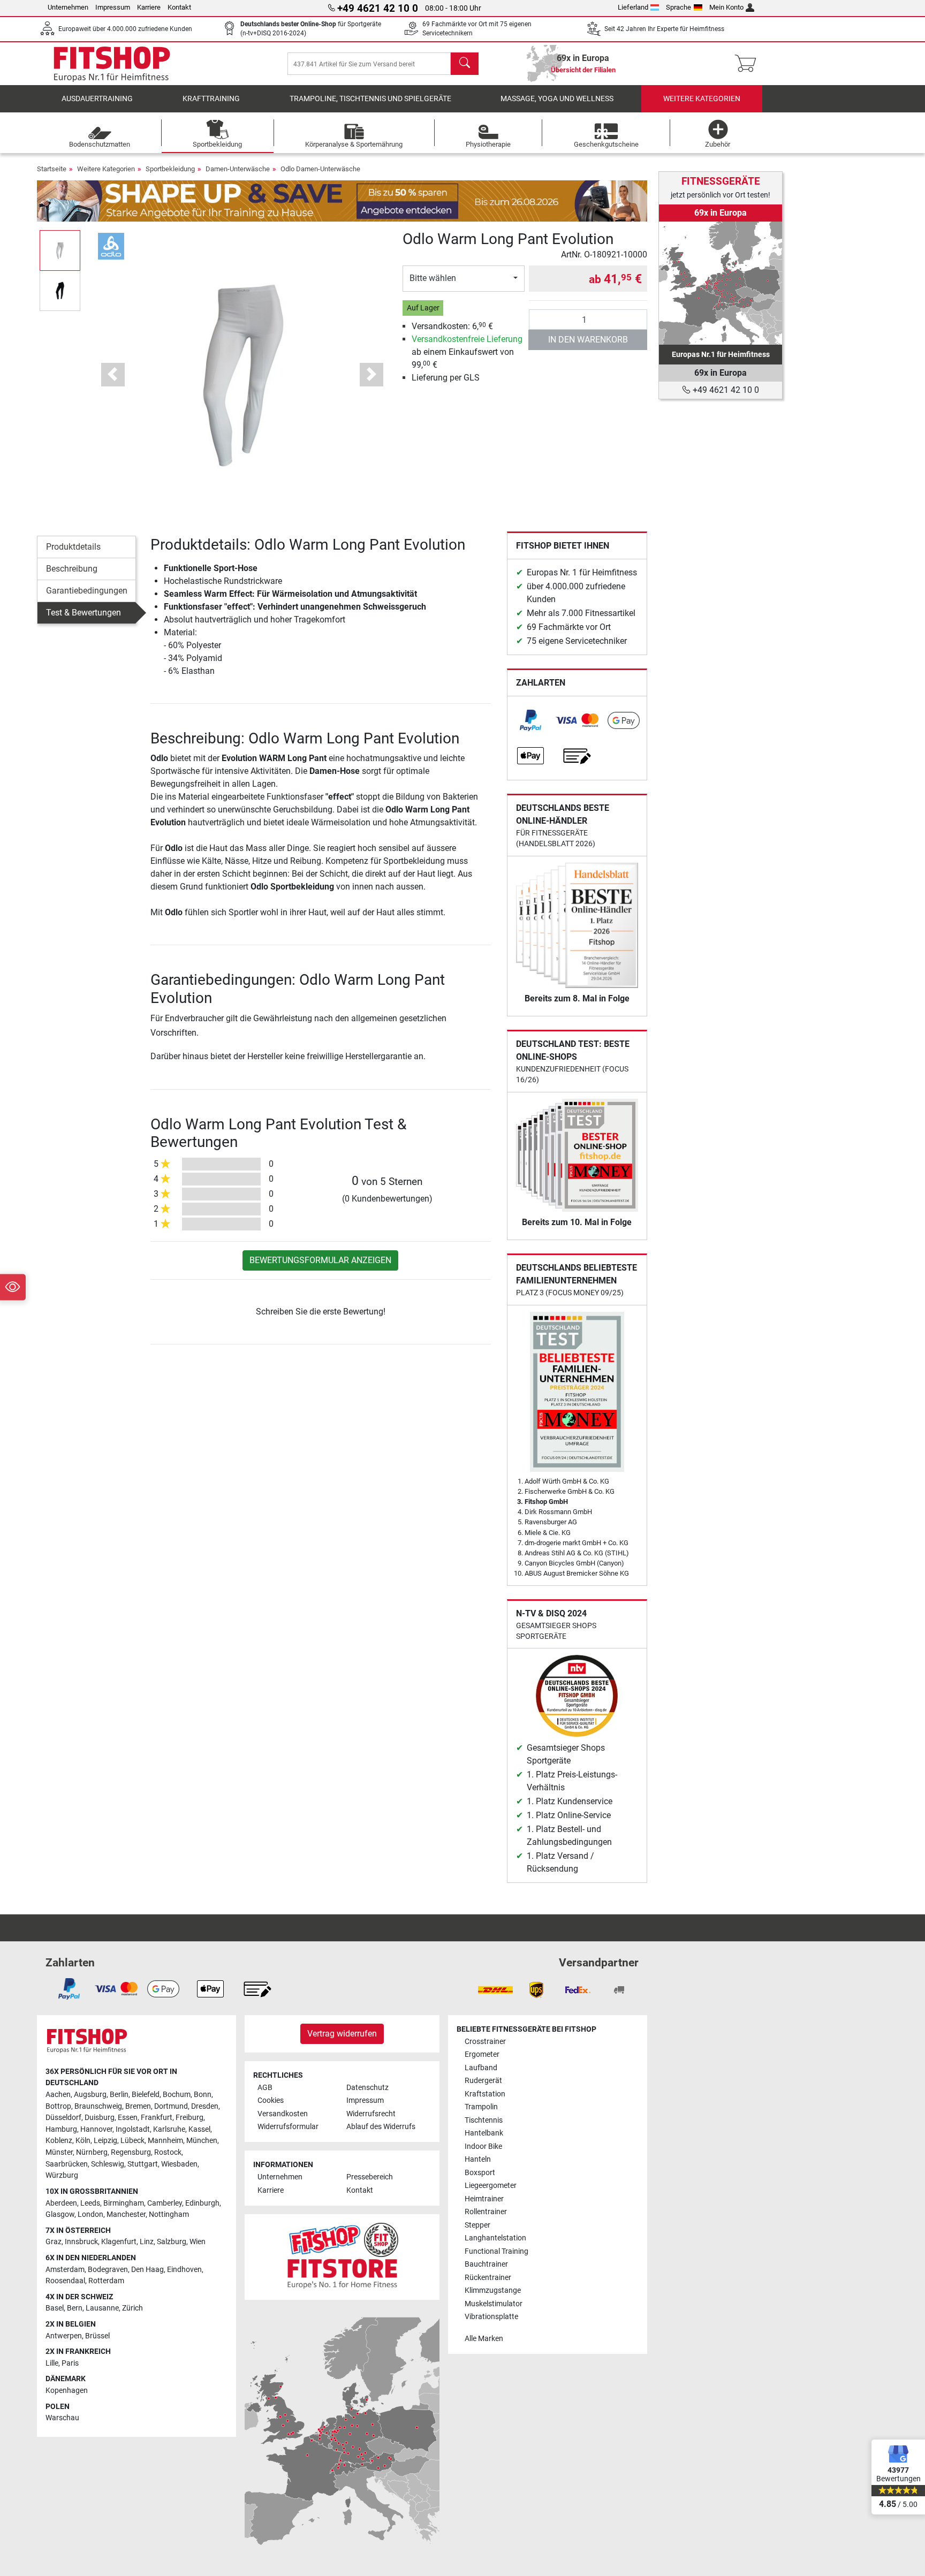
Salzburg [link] (172, 2242)
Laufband (481, 2068)
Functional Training (496, 2251)
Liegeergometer (491, 2186)
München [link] (202, 2141)
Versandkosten (283, 2114)
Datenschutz (367, 2088)
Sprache (678, 7)
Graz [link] (54, 2242)
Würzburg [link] (62, 2175)
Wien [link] (198, 2242)
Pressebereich (370, 2177)
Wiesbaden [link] (179, 2164)
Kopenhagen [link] (67, 2391)
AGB (265, 2088)
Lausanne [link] (102, 2308)
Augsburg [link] (90, 2095)
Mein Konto (726, 7)
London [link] (90, 2214)
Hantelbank (484, 2133)
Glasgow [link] (60, 2214)
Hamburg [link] (61, 2129)
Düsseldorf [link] (63, 2118)
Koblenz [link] (59, 2141)
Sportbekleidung (170, 169)
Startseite (52, 169)
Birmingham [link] (124, 2203)
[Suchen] (465, 64)
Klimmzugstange (493, 2290)
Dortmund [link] (171, 2106)
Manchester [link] (126, 2214)
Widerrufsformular (288, 2127)
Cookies (271, 2100)
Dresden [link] (205, 2106)
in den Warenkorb (588, 340)
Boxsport (480, 2173)
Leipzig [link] (105, 2141)
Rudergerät (483, 2081)
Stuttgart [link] (143, 2164)
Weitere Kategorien (702, 99)
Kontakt (179, 7)
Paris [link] (70, 2363)
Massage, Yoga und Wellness (557, 99)
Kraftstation (485, 2094)
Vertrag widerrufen (342, 2034)
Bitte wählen (433, 278)
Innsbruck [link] (81, 2242)
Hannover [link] (96, 2129)
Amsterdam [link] (65, 2270)
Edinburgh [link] (202, 2203)
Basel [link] (55, 2308)
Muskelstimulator (494, 2304)
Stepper (477, 2225)
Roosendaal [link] (65, 2281)
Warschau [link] (62, 2418)
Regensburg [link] (131, 2152)
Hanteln (478, 2159)
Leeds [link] (90, 2203)
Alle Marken (484, 2339)
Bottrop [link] (58, 2106)
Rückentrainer (488, 2278)
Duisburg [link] (100, 2118)
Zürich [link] (132, 2308)
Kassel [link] (199, 2129)
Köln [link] (83, 2141)
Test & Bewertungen (84, 613)
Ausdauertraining (97, 99)
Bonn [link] (203, 2095)
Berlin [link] (119, 2095)
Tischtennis (484, 2120)
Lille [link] (52, 2363)
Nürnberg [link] (92, 2152)
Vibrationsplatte (491, 2317)
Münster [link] (59, 2152)
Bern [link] (75, 2308)
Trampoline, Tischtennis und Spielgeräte (370, 99)
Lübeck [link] (132, 2141)
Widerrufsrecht (371, 2114)
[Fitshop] (112, 63)
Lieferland (633, 7)
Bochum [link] (177, 2095)
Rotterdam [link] (106, 2281)
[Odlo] (111, 245)
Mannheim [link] (165, 2141)
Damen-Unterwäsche (238, 169)
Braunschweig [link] (98, 2106)
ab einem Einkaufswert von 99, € (467, 352)
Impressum (113, 7)
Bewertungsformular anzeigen (320, 1260)
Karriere (149, 7)
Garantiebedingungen (87, 591)
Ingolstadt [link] (133, 2129)
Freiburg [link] (189, 2118)
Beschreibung (72, 569)
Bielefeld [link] (146, 2095)
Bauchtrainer (486, 2264)
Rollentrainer (486, 2212)
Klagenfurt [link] (119, 2242)
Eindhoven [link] (184, 2270)
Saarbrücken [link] (67, 2164)
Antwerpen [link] (64, 2336)
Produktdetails (73, 547)
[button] (60, 250)
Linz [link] (147, 2242)
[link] (530, 720)
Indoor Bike (483, 2146)
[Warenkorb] (749, 64)
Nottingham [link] (169, 2214)
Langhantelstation (495, 2238)
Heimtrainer (484, 2199)
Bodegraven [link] (108, 2270)
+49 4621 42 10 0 (725, 390)
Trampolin (481, 2107)
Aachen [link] (58, 2095)
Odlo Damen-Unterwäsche (320, 169)
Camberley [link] (165, 2203)
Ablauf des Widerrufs (381, 2127)
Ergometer (482, 2054)
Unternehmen (68, 7)
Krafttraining (211, 99)
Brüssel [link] (97, 2336)
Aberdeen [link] (61, 2203)
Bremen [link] (138, 2106)
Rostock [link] (168, 2152)
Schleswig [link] (108, 2164)
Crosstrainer (485, 2042)
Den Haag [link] (147, 2270)
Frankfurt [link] (157, 2118)
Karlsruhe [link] (169, 2129)
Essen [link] (128, 2118)
